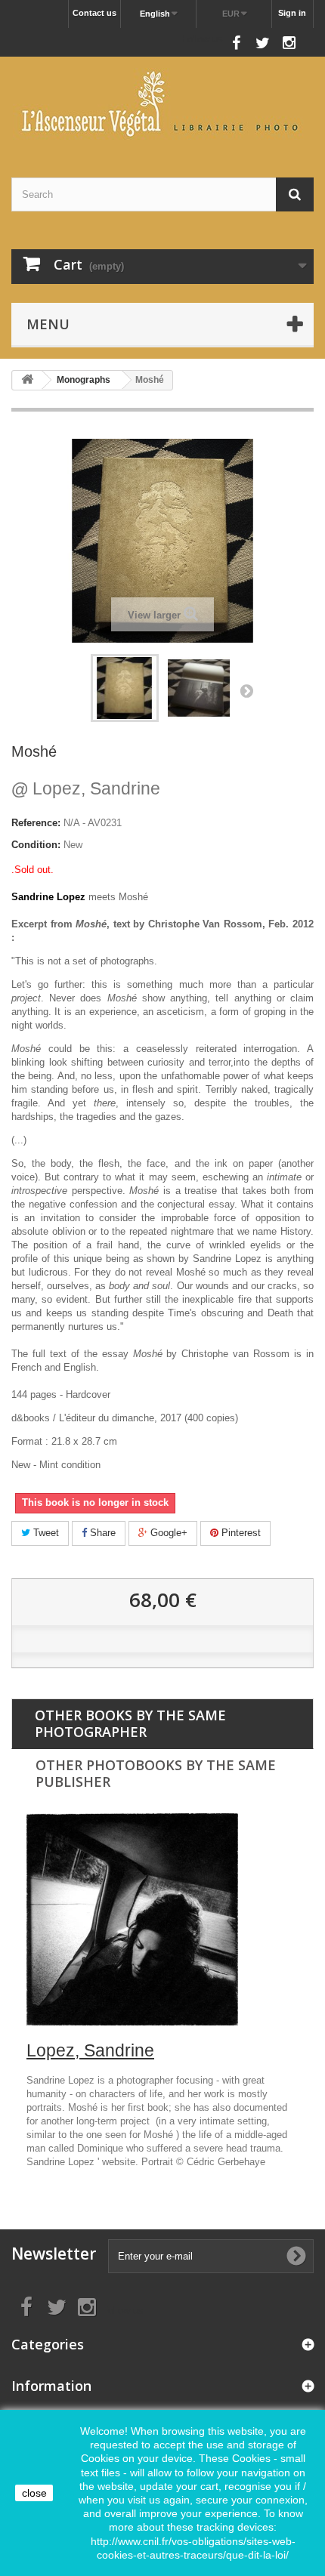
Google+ (167, 1533)
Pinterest (240, 1533)
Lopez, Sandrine (86, 788)
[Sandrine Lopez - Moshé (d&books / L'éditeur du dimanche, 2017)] (125, 688)
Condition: (36, 845)
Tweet (45, 1533)
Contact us (94, 13)
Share (101, 1533)
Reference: (36, 823)
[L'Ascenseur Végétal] (162, 104)
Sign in (292, 13)
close (34, 2493)
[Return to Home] (27, 380)
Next (246, 690)
